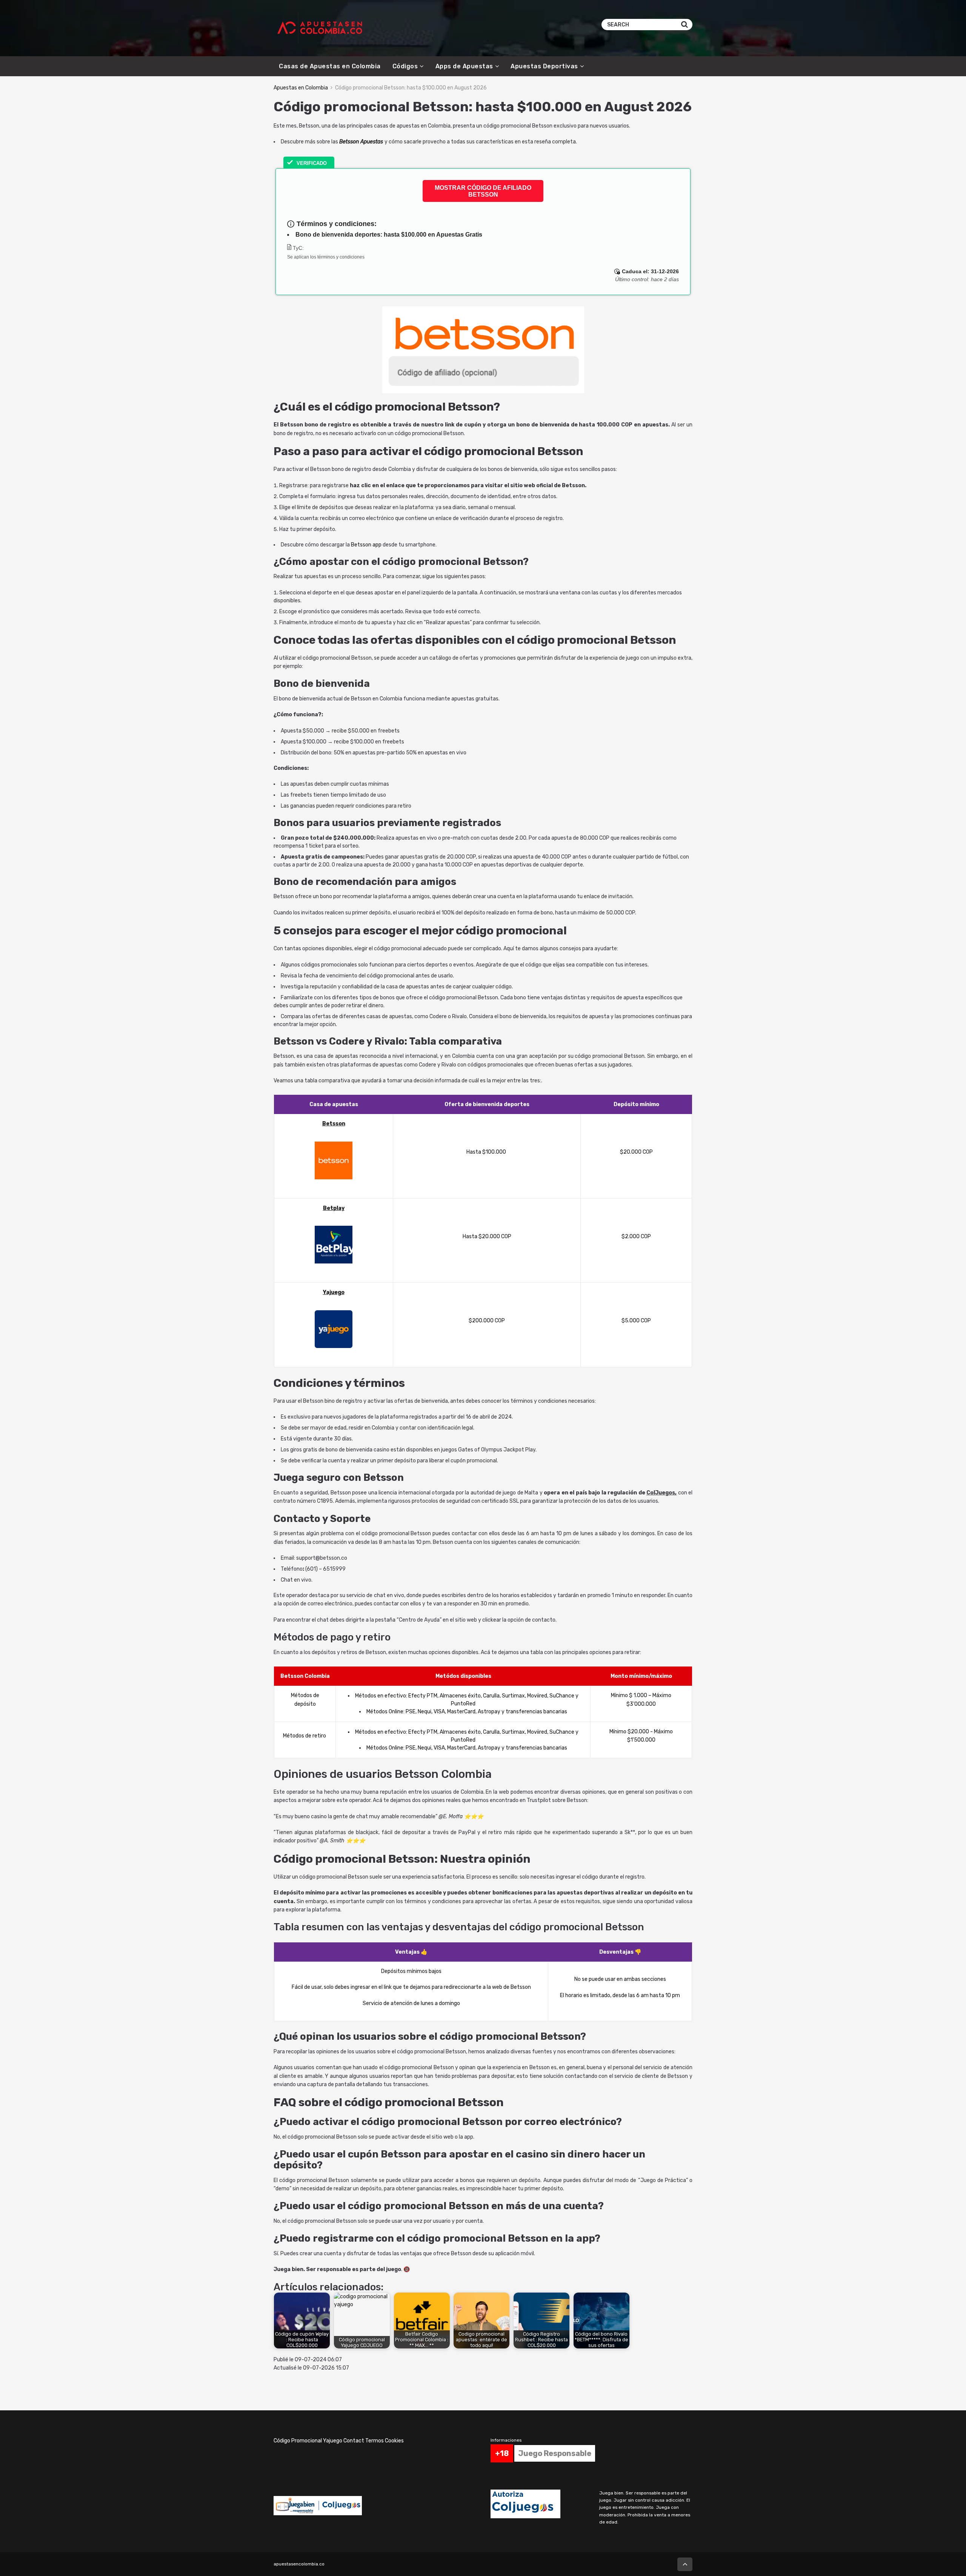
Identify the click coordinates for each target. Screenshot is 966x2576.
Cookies (394, 2441)
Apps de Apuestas (464, 66)
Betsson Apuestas (361, 142)
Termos (375, 2441)
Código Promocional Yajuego (308, 2441)
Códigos (405, 66)
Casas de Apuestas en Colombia (330, 66)
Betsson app (367, 545)
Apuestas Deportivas (544, 66)
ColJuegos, (661, 1493)
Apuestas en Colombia (301, 88)
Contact (354, 2441)
